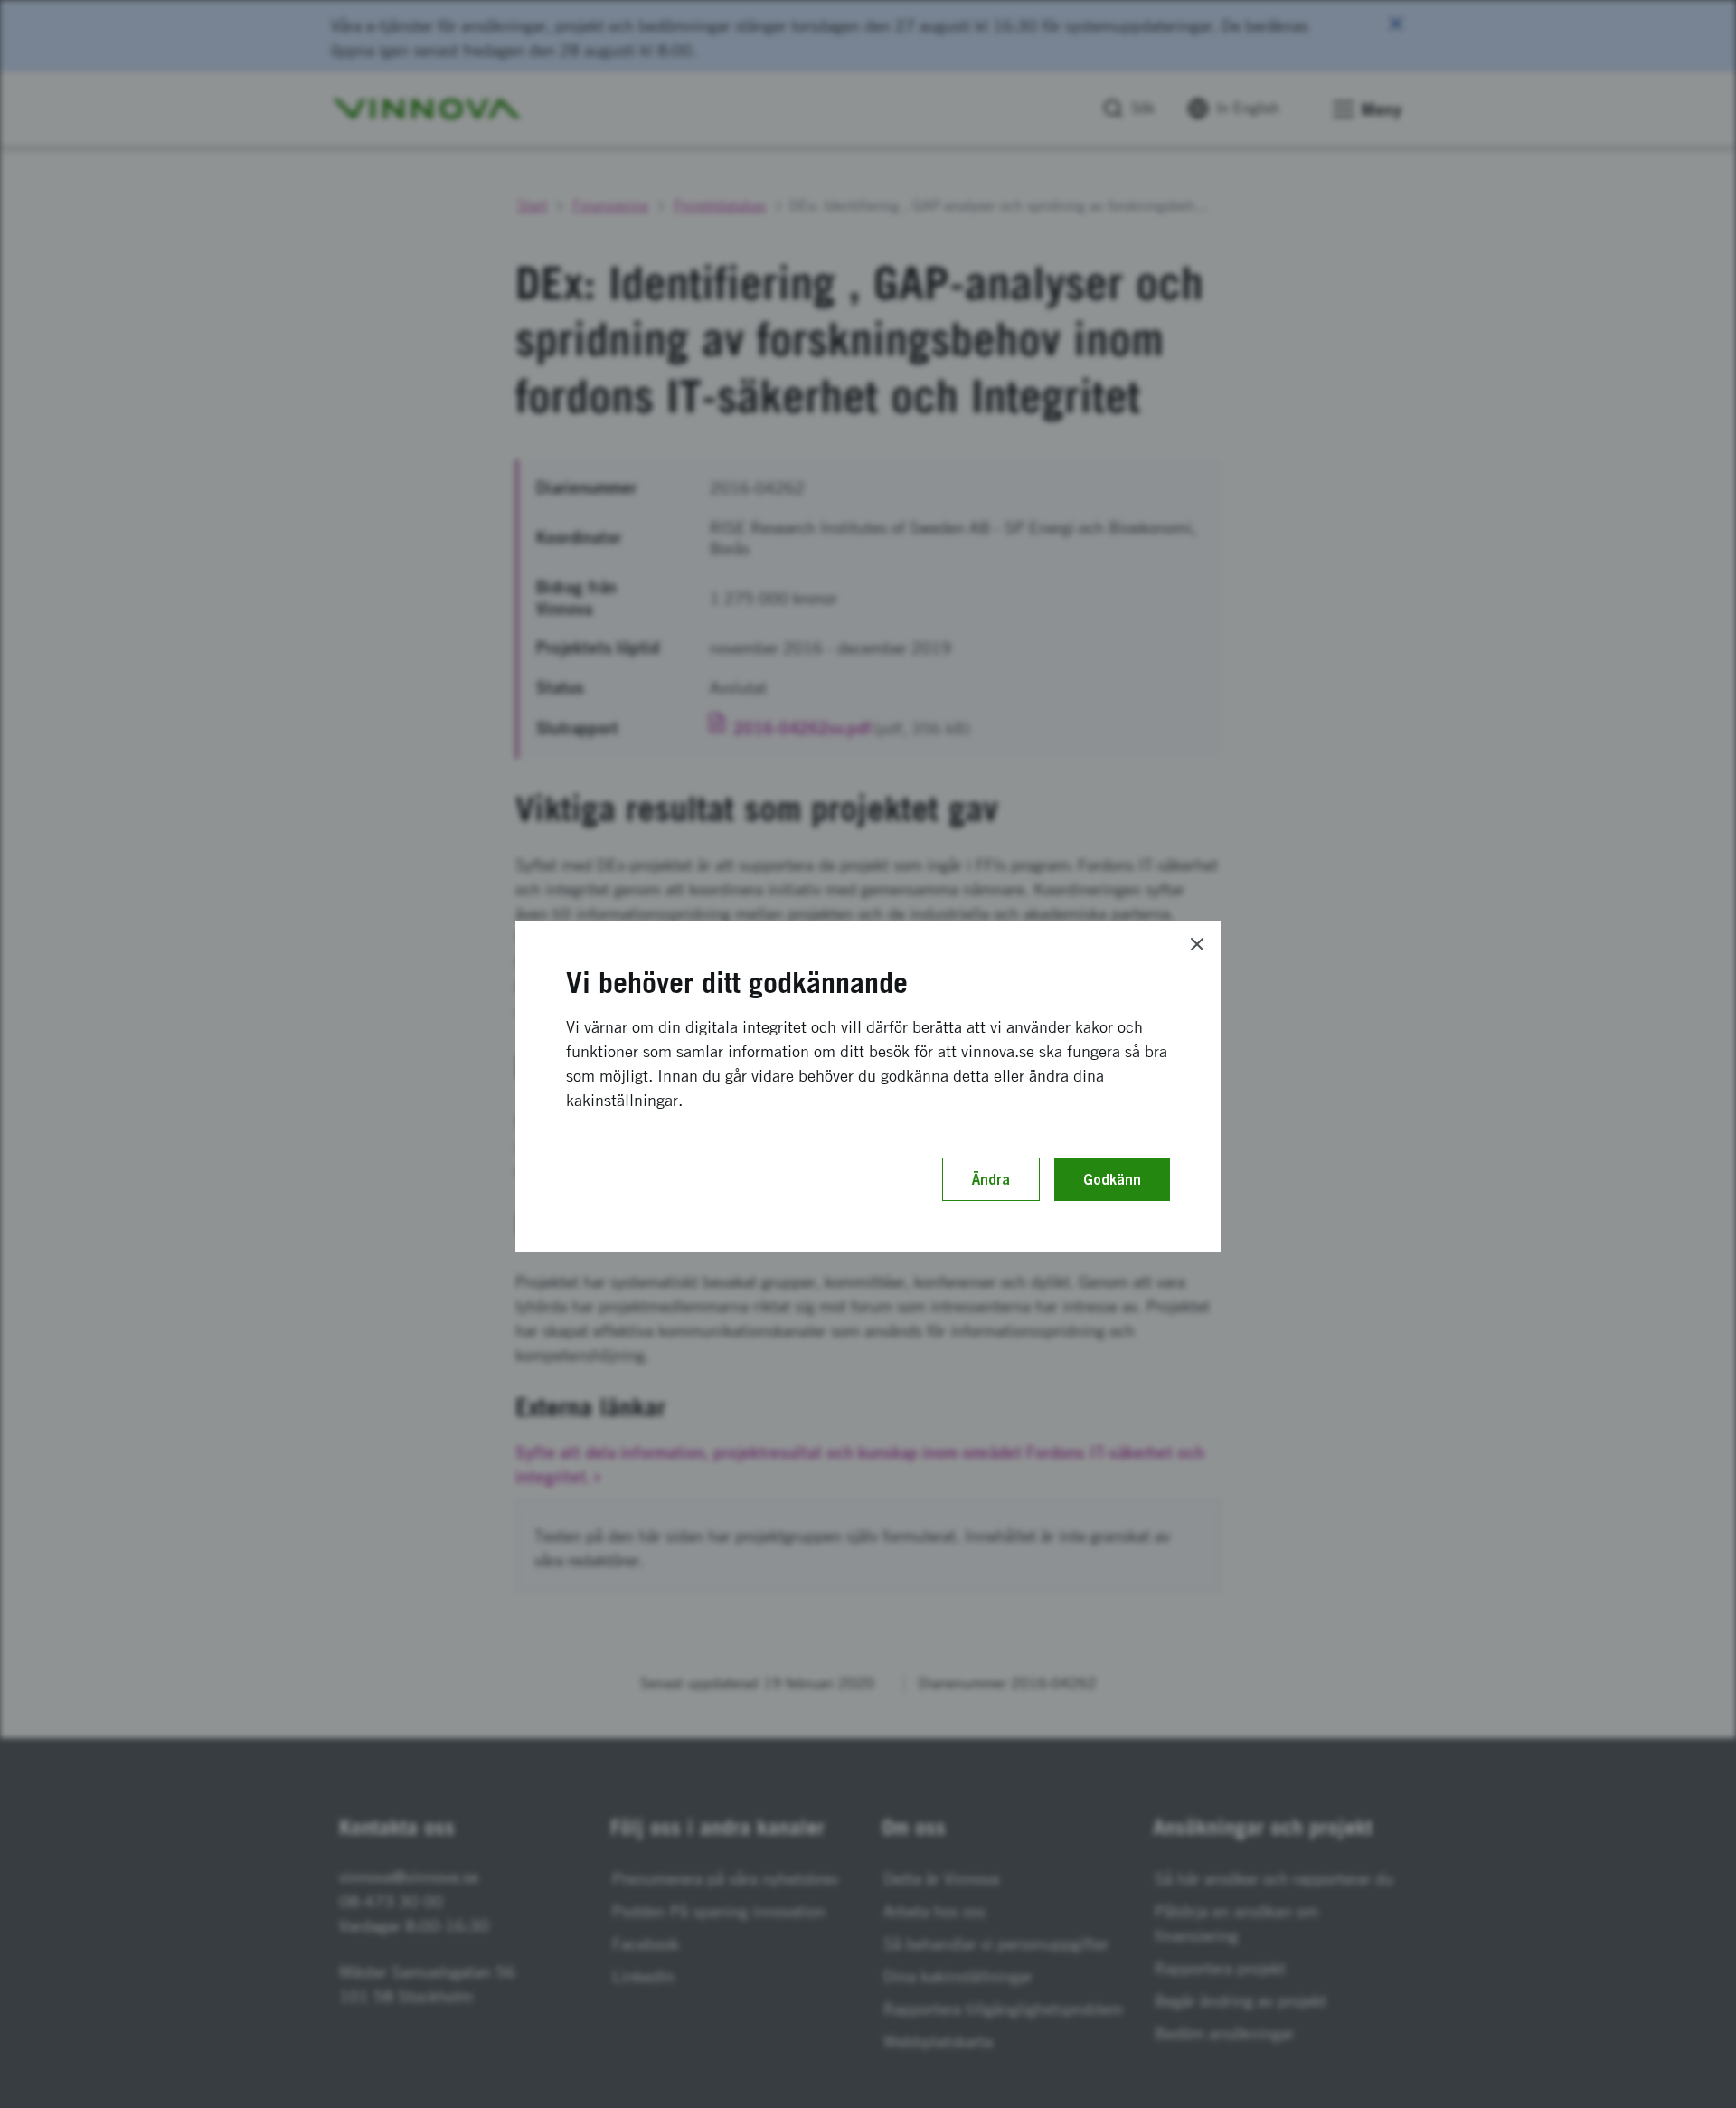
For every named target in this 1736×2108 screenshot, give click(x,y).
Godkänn (1112, 1179)
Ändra (991, 1179)
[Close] (1197, 944)
